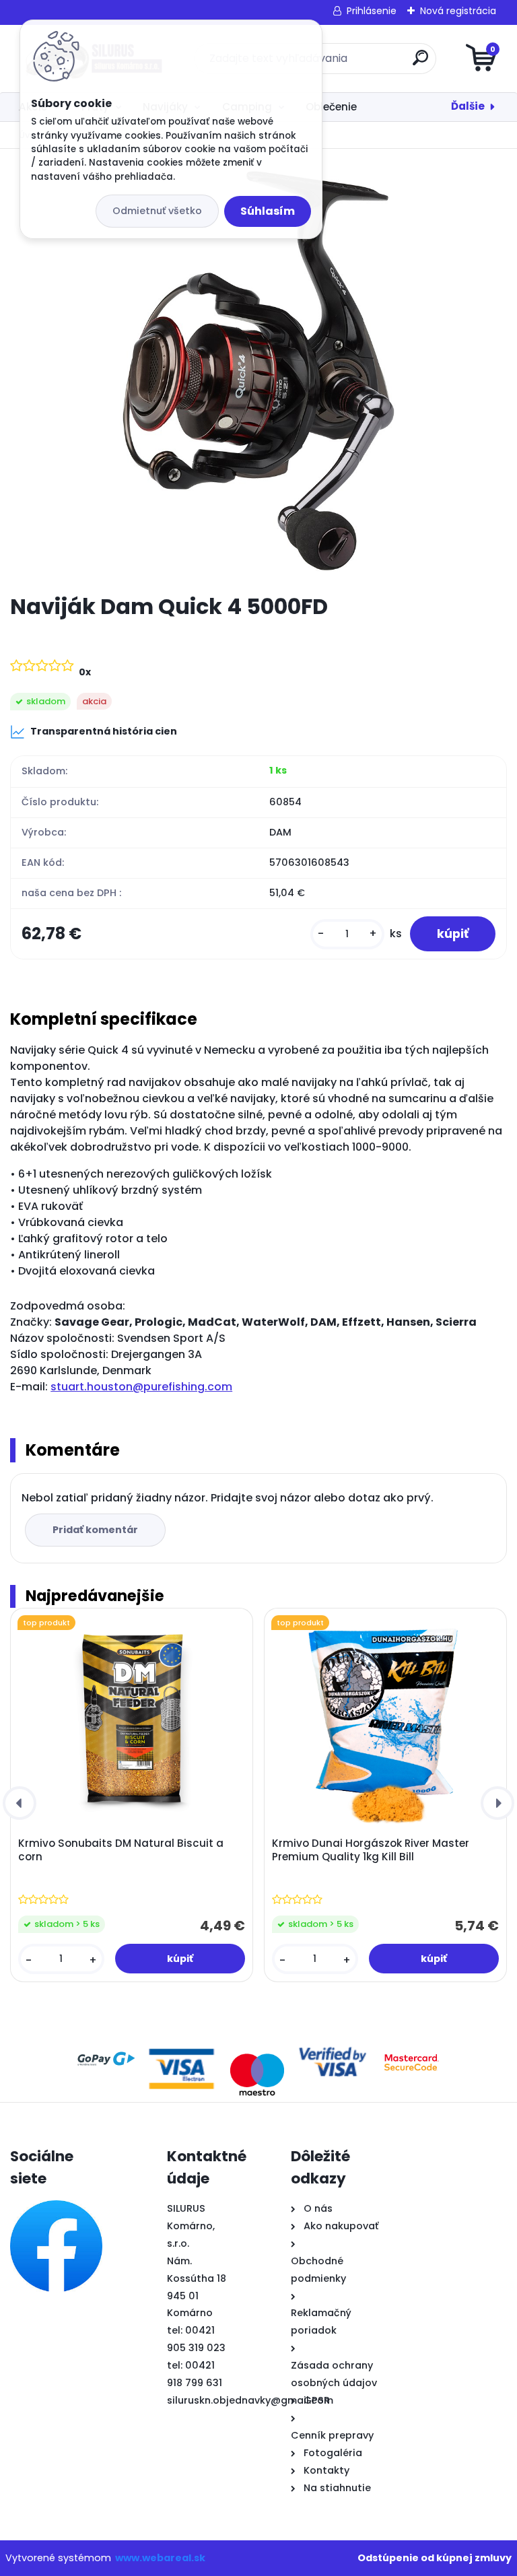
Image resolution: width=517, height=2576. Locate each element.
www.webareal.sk (160, 2558)
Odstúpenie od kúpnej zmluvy (435, 2558)
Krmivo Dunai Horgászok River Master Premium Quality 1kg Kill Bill (371, 1850)
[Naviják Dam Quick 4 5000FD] (259, 371)
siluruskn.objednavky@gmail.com (250, 2400)
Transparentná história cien (104, 731)
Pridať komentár (95, 1530)
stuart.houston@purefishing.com (141, 1387)
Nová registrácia (458, 11)
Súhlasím (268, 211)
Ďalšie (468, 106)
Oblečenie (331, 107)
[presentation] (20, 1803)
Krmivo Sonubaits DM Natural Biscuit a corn (121, 1850)
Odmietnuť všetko (157, 211)
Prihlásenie (372, 11)
